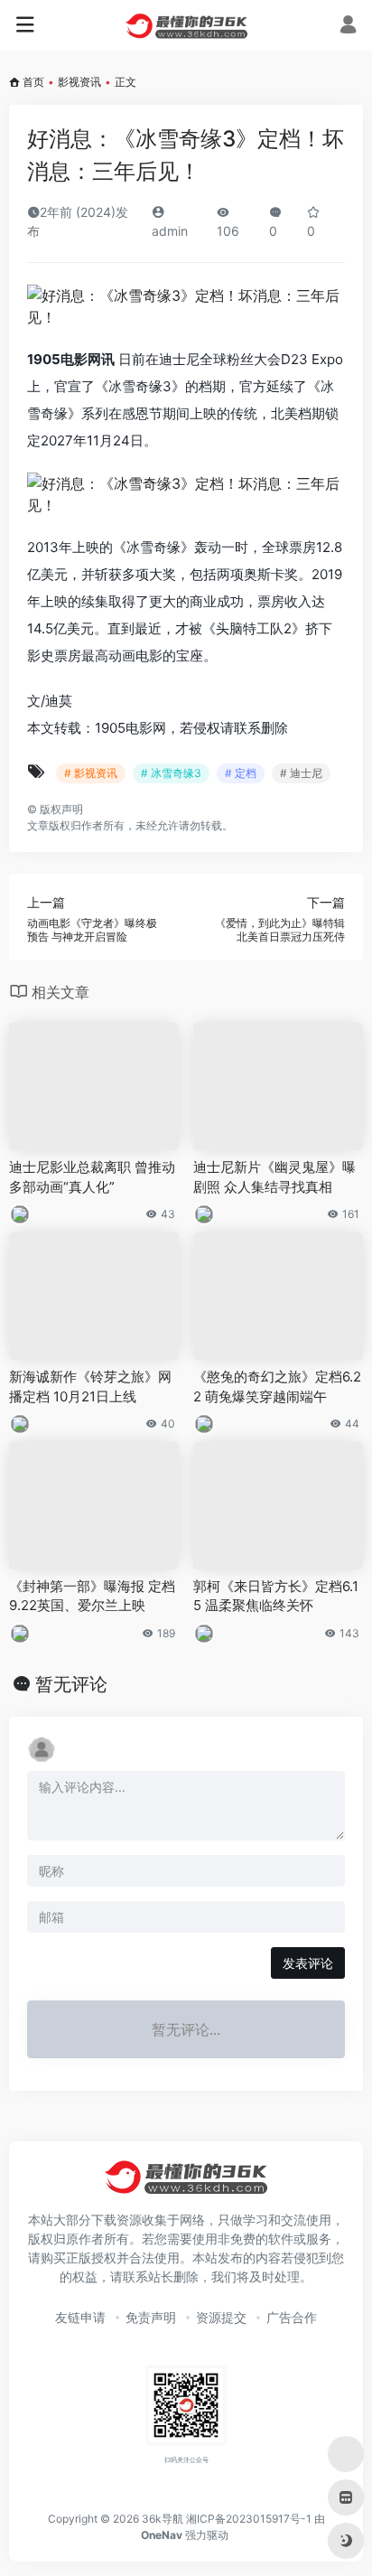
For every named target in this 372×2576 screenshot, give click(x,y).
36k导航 (163, 2519)
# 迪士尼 (301, 773)
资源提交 (221, 2317)
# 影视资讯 (91, 773)
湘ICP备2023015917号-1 (249, 2519)
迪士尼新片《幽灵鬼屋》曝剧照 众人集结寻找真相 (274, 1176)
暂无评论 (71, 1684)
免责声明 (151, 2317)
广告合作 (292, 2317)
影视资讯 (79, 82)
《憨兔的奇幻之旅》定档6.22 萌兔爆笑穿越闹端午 (277, 1386)
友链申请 (80, 2317)
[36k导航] (186, 25)
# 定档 (241, 773)
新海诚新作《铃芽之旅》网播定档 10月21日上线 (90, 1386)
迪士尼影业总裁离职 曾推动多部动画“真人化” (92, 1176)
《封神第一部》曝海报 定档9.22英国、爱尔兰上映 (92, 1596)
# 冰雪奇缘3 (171, 773)
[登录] (348, 27)
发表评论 (308, 1963)
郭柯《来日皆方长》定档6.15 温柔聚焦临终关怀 (276, 1596)
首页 (33, 82)
